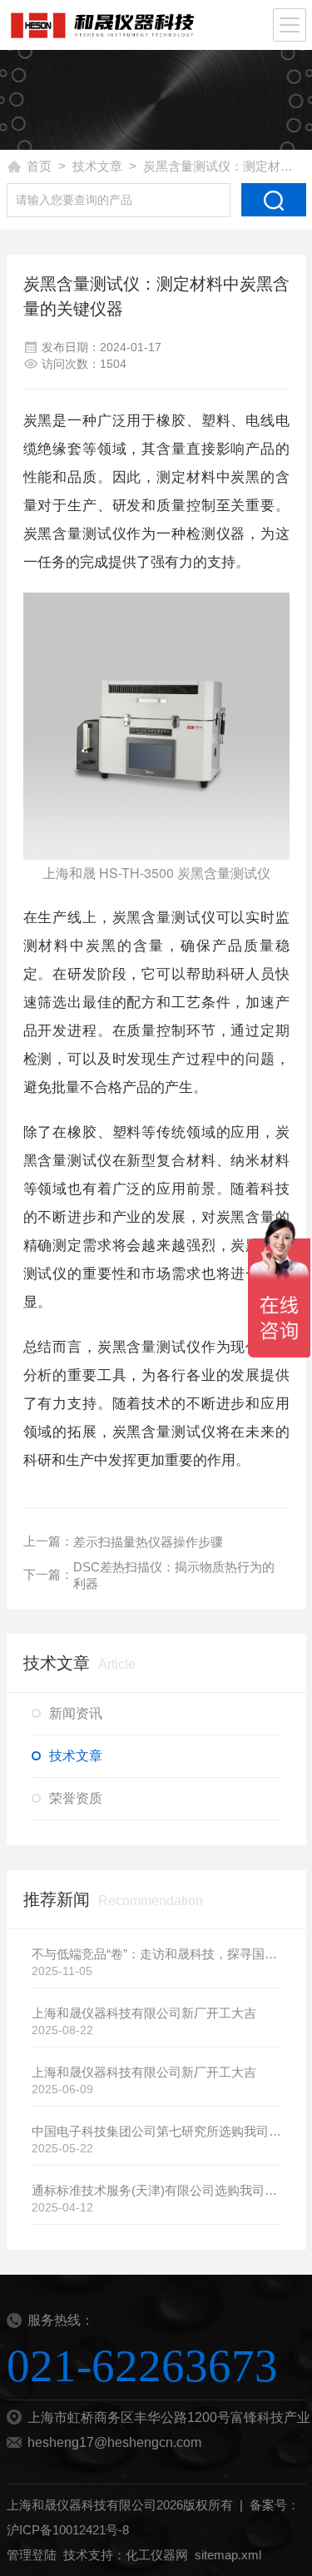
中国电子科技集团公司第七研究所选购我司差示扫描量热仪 (156, 2131)
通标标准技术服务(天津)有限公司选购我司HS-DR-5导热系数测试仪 (156, 2190)
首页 (39, 166)
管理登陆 (32, 2555)
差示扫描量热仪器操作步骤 (148, 1542)
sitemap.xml (228, 2555)
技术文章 (97, 166)
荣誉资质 (76, 1798)
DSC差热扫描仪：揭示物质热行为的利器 (174, 1575)
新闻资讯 (76, 1713)
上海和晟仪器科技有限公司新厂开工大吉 (144, 2013)
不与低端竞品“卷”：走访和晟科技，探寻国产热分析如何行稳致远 (156, 1954)
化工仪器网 (157, 2555)
